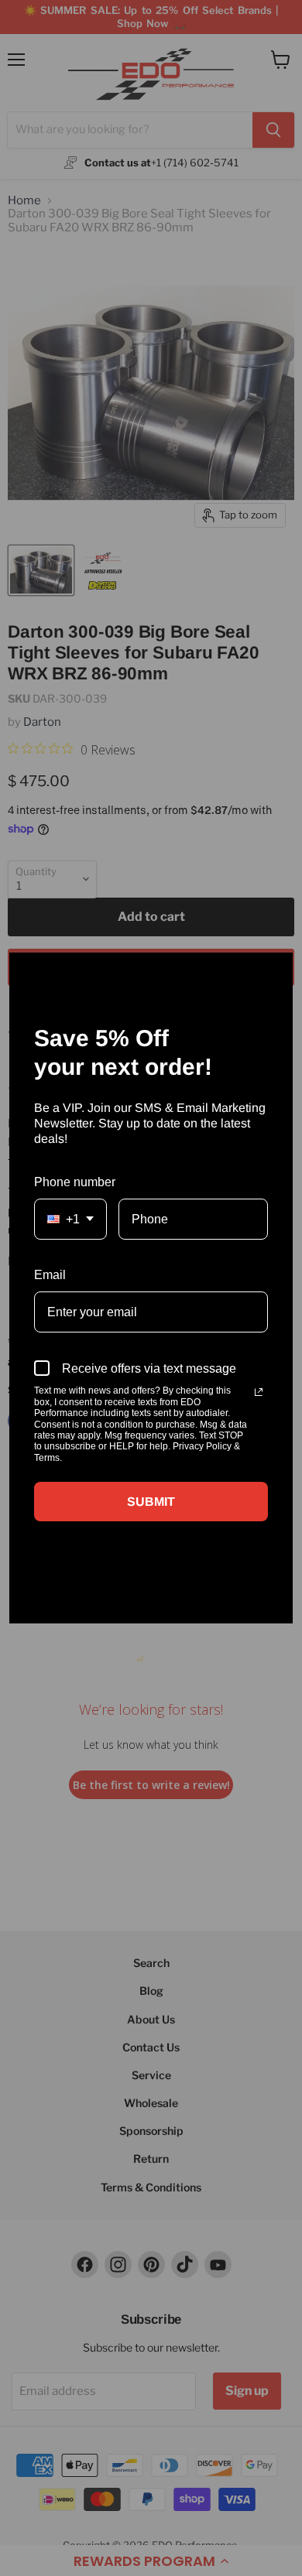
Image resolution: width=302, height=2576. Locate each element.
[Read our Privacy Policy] (259, 1392)
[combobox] (70, 1219)
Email (50, 1275)
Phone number (75, 1182)
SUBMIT (151, 1502)
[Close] (274, 971)
